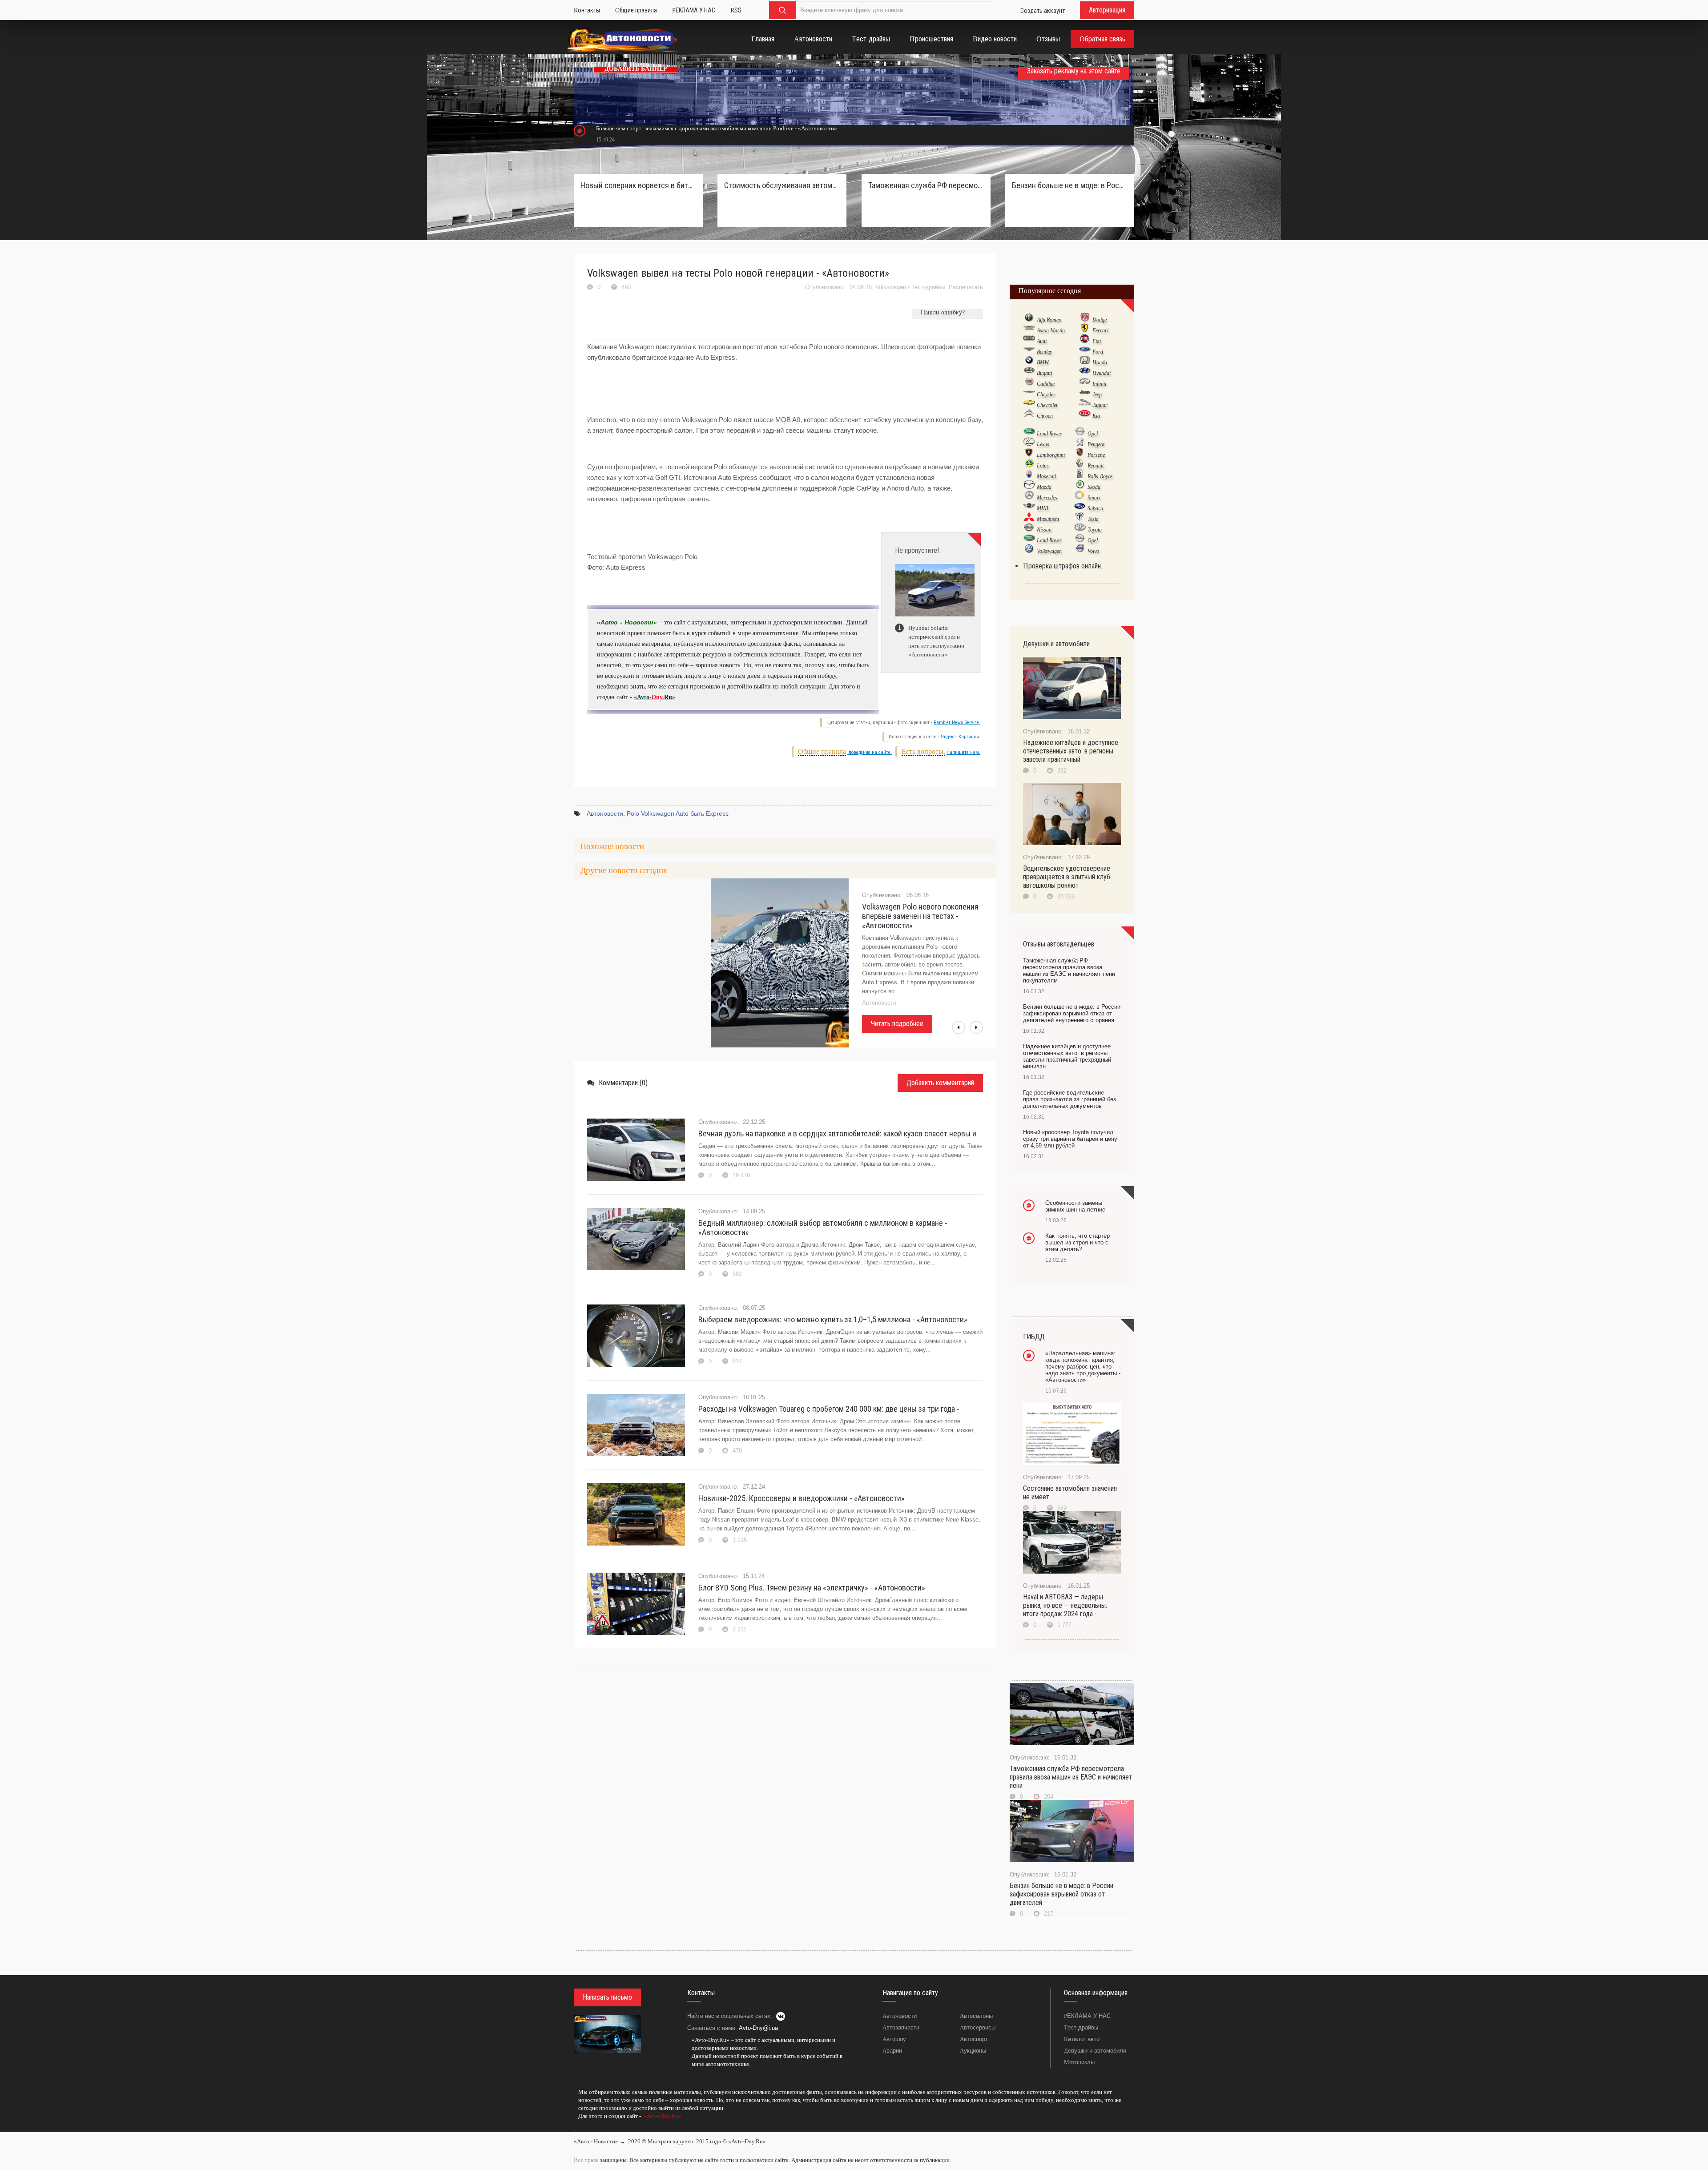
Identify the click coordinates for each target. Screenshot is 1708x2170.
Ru (668, 697)
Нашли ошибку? (943, 312)
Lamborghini (1051, 455)
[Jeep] (1085, 394)
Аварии (892, 2051)
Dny (657, 697)
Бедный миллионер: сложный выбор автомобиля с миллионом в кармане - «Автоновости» (823, 1228)
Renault (1096, 466)
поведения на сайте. (870, 752)
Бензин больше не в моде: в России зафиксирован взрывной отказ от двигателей (1061, 1894)
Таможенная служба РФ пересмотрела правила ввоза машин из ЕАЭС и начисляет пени (1071, 1777)
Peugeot (1096, 444)
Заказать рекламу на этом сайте (1074, 71)
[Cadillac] (1029, 383)
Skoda (1094, 487)
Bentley (1044, 352)
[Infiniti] (1085, 383)
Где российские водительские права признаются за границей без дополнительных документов (1070, 1099)
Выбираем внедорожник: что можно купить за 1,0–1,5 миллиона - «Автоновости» (833, 1319)
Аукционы (973, 2051)
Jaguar (1100, 405)
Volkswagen (891, 287)
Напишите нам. (963, 752)
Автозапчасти (901, 2027)
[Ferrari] (1085, 330)
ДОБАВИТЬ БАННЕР (636, 69)
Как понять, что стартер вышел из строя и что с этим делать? (1078, 1242)
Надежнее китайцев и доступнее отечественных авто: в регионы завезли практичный (1071, 751)
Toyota (1095, 530)
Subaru (1095, 508)
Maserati (1046, 476)
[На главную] (623, 41)
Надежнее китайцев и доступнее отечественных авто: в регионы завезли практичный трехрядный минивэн (1067, 1056)
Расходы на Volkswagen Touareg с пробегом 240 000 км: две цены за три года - (829, 1409)
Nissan (1044, 530)
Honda (1100, 362)
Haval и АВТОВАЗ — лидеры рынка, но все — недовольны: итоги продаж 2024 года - (1065, 1605)
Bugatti (1044, 373)
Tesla (1093, 519)
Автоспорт (974, 2039)
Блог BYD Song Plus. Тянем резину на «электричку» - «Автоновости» (812, 1588)
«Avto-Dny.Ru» (662, 2116)
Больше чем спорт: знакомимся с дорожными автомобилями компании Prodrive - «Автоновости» (717, 128)
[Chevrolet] (1029, 405)
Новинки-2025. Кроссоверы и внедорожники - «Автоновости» (802, 1498)
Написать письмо (607, 1997)
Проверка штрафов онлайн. (1063, 566)
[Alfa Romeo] (1029, 319)
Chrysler (1046, 395)
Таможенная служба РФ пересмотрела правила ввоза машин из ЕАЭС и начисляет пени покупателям (926, 185)
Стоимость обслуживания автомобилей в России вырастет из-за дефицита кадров (782, 185)
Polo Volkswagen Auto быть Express (678, 813)
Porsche (1096, 455)
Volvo (1093, 551)
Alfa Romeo (1049, 320)
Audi (1042, 341)
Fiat (1097, 341)
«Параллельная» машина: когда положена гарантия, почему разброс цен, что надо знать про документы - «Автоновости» (1083, 1367)
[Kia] (1085, 415)
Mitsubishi (1048, 519)
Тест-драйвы (928, 287)
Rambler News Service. (957, 723)
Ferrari (1100, 330)
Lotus (1043, 466)
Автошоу (894, 2039)
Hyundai (1102, 373)
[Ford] (1085, 351)
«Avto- (643, 697)
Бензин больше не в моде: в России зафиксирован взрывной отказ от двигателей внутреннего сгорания (1070, 185)
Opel (1093, 434)
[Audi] (1029, 341)
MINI (1043, 508)
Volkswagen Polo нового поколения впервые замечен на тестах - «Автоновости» (920, 916)
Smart (1094, 498)
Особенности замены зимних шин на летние (1075, 1206)
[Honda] (1085, 362)
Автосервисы (978, 2027)
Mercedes (1047, 498)
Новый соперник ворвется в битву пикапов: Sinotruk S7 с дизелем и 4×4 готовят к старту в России (638, 185)
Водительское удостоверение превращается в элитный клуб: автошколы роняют (1067, 877)
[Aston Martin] (1029, 330)
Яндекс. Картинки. (961, 737)
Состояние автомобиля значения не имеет (1070, 1493)
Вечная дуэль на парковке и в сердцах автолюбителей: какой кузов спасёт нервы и (837, 1133)
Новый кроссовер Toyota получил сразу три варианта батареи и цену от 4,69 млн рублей (1070, 1139)
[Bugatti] (1029, 373)
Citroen (1045, 416)
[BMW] (1029, 362)
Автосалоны (976, 2016)
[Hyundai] (1085, 373)
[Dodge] (1085, 319)
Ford (1098, 352)
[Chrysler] (1029, 394)
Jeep (1097, 395)
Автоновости (605, 813)
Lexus (1043, 444)
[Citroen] (1029, 415)
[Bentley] (1029, 351)
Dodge (1100, 320)
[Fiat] (1085, 341)
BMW (1043, 362)
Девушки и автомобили (1095, 2051)
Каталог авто (1082, 2039)
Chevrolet (1047, 405)
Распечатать (966, 287)
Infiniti (1099, 384)
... (576, 2129)
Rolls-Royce (1100, 476)
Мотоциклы (1079, 2062)
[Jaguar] (1085, 405)
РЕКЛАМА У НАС (1087, 2016)
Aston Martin (1051, 330)
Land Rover (1049, 434)
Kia (1096, 416)
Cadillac (1046, 384)
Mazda (1044, 487)
